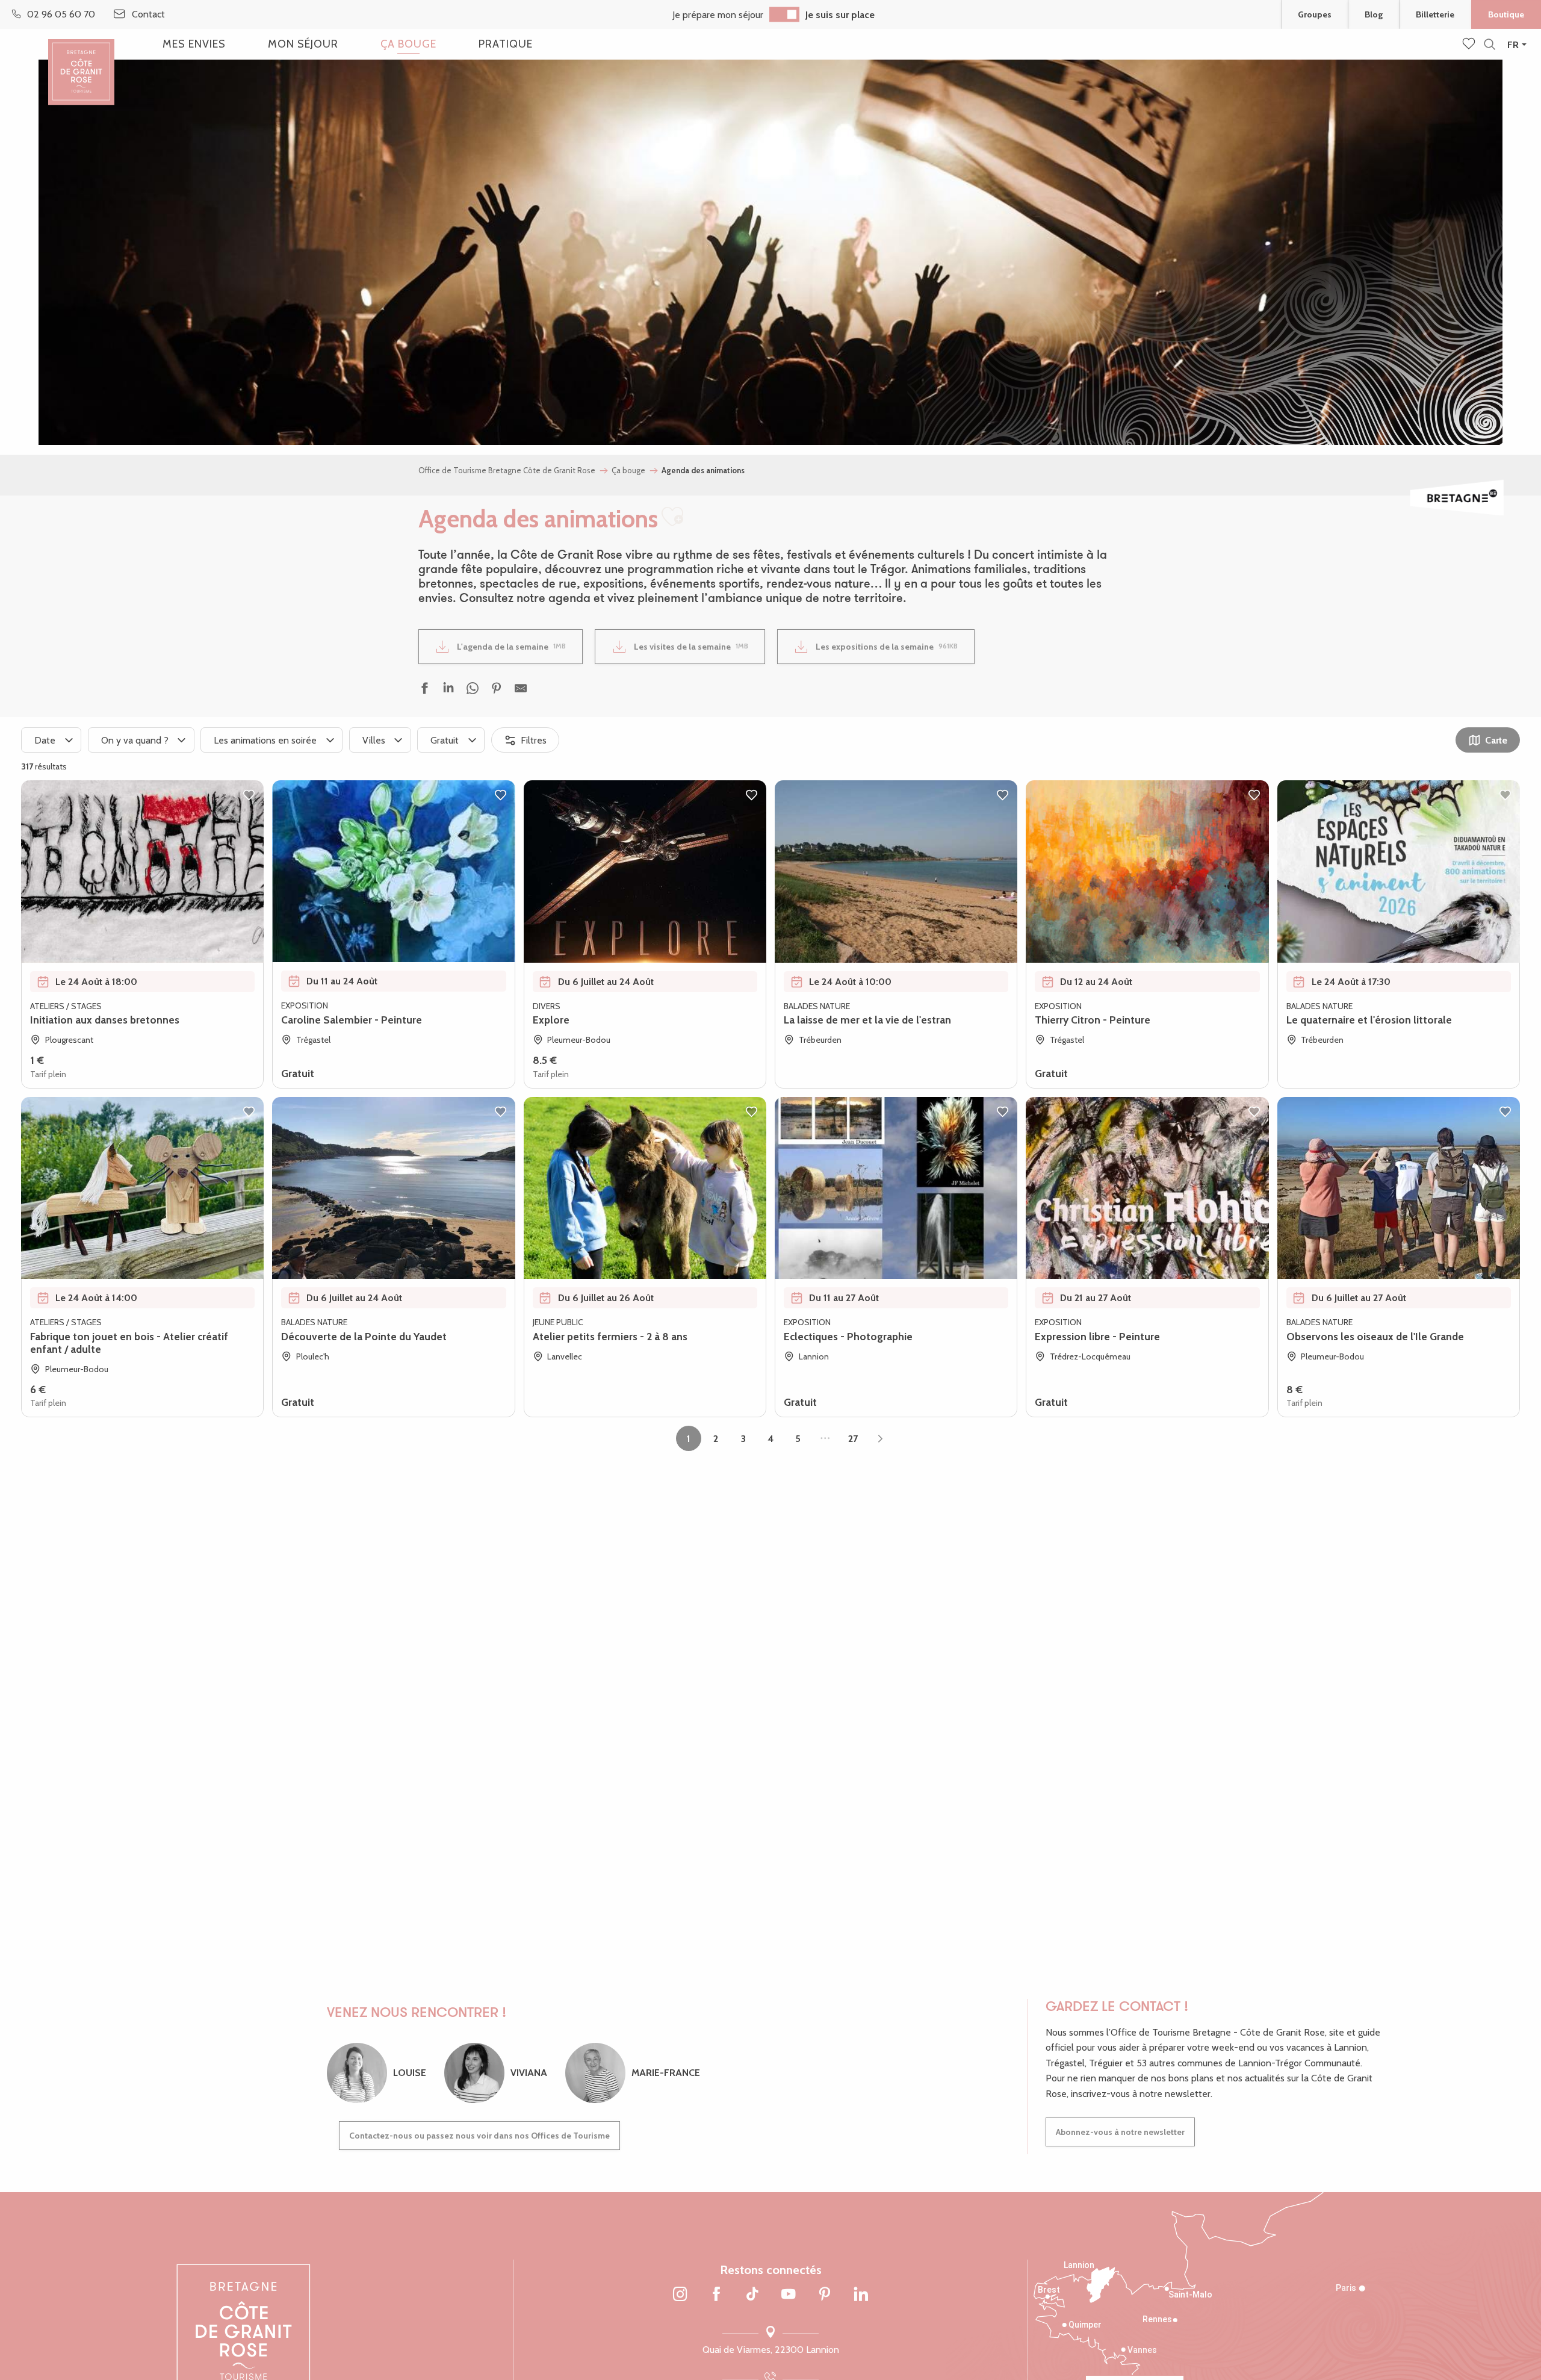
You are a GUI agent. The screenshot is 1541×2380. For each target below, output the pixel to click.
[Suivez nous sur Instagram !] (680, 2295)
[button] (1490, 45)
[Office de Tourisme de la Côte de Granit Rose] (81, 62)
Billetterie (1435, 14)
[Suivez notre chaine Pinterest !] (825, 2295)
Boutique (1506, 14)
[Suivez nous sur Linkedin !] (861, 2295)
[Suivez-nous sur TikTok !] (752, 2295)
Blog (1374, 14)
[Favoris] (1470, 45)
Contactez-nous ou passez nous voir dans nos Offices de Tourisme (479, 2136)
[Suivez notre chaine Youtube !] (789, 2295)
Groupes (1315, 14)
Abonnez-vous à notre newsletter (1120, 2132)
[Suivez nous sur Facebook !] (716, 2295)
